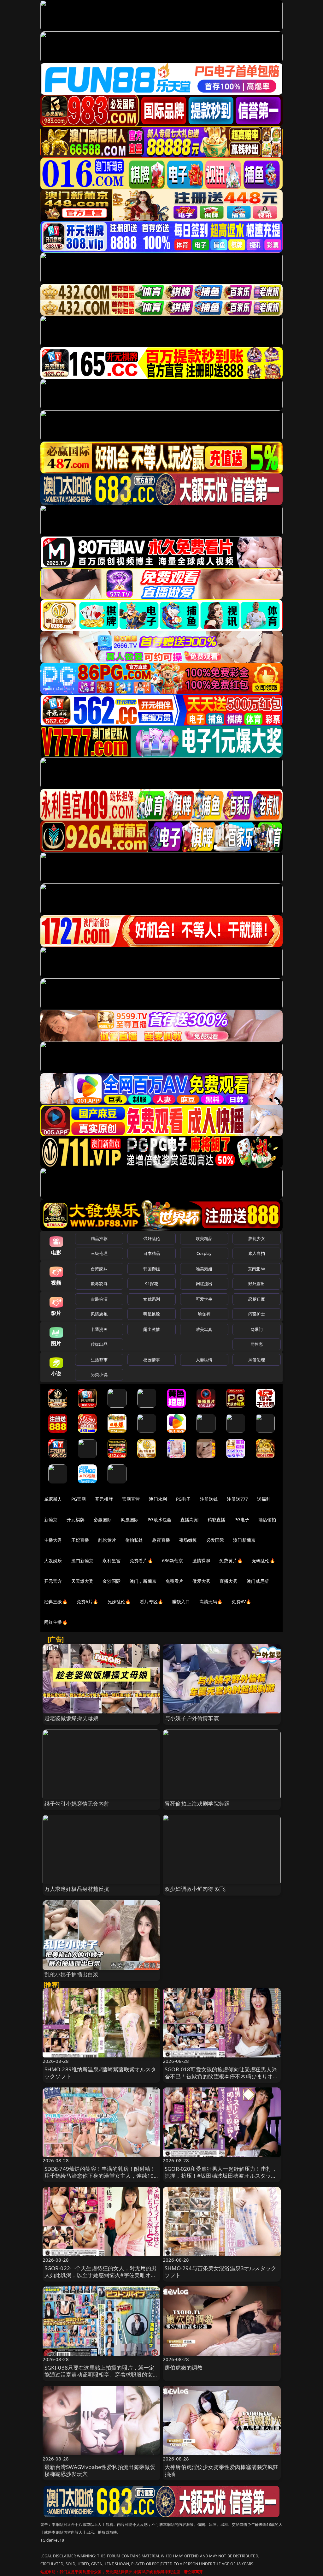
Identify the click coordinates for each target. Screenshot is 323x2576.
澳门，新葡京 (143, 1581)
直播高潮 (189, 1519)
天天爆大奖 (82, 1581)
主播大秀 (53, 1540)
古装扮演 (99, 1299)
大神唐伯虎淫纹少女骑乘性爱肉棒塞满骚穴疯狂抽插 (222, 2470)
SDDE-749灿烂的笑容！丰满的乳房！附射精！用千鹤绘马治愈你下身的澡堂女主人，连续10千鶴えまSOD (100, 2176)
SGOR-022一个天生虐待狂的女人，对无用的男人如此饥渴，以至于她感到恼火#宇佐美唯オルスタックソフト (101, 2275)
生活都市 (99, 1360)
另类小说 (99, 1374)
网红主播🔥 (56, 1622)
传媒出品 (99, 1344)
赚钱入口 (181, 1602)
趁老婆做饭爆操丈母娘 (72, 1718)
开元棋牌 (104, 1499)
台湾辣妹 (99, 1269)
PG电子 (183, 1499)
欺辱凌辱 (99, 1284)
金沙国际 (112, 1581)
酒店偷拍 (267, 1519)
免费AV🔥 (241, 1602)
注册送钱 (209, 1499)
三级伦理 (99, 1253)
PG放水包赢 (159, 1519)
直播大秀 (229, 1581)
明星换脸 (152, 1314)
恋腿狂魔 (257, 1299)
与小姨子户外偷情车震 (192, 1718)
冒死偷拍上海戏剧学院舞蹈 (197, 1804)
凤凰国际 (130, 1519)
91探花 (152, 1284)
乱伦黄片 (107, 1540)
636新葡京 (173, 1561)
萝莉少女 (257, 1238)
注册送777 (237, 1499)
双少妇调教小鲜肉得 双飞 (195, 1889)
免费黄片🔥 (231, 1561)
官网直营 (131, 1499)
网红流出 (204, 1284)
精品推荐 (99, 1238)
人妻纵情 (204, 1360)
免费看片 (175, 1581)
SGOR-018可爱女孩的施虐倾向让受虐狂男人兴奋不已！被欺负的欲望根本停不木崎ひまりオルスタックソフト (222, 2076)
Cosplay (204, 1253)
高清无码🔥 (211, 1602)
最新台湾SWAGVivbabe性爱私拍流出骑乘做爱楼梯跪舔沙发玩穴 (100, 2470)
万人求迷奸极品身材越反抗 (77, 1889)
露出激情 (152, 1329)
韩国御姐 (152, 1269)
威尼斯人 (53, 1499)
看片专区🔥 (151, 1602)
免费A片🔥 (88, 1602)
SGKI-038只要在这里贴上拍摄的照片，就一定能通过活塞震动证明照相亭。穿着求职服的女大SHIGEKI (101, 2374)
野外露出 (257, 1284)
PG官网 (79, 1499)
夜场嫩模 (188, 1540)
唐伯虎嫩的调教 (184, 2368)
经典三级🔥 (56, 1602)
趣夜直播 (161, 1540)
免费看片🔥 (141, 1561)
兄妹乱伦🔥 (119, 1602)
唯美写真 (204, 1329)
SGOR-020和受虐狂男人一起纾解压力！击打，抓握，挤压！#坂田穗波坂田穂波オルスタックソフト (221, 2176)
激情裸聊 (201, 1561)
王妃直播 (80, 1540)
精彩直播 (217, 1519)
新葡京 (51, 1519)
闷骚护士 (257, 1314)
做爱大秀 (201, 1581)
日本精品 (152, 1253)
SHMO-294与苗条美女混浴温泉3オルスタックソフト (220, 2272)
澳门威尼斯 (258, 1581)
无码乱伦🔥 (263, 1561)
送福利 (264, 1499)
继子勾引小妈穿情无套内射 (77, 1804)
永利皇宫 (112, 1561)
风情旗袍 (99, 1314)
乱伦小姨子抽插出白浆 (72, 1974)
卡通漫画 (99, 1329)
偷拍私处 (134, 1540)
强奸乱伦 (152, 1238)
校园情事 (152, 1360)
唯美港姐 (204, 1269)
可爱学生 (204, 1299)
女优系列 (152, 1299)
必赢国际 (103, 1519)
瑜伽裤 (204, 1314)
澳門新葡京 (82, 1561)
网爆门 (257, 1329)
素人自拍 (257, 1253)
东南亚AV (257, 1269)
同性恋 (257, 1344)
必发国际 (215, 1540)
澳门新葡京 (244, 1540)
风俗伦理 (257, 1360)
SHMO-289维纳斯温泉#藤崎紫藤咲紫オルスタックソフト (100, 2073)
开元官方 (53, 1581)
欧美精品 (204, 1238)
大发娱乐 (53, 1561)
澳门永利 (158, 1499)
